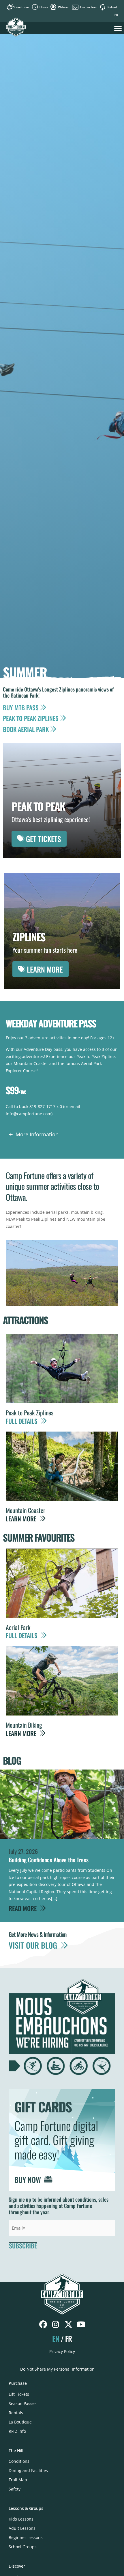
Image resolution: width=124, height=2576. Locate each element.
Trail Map (18, 2480)
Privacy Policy (62, 2351)
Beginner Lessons (26, 2537)
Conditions (22, 7)
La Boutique (20, 2422)
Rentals (16, 2413)
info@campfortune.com (29, 1114)
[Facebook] (43, 2325)
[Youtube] (81, 2325)
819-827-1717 (42, 1106)
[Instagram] (56, 2325)
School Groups (23, 2547)
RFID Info (17, 2431)
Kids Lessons (21, 2519)
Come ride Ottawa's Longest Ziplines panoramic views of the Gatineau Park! (58, 692)
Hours (44, 7)
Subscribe (23, 2246)
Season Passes (23, 2403)
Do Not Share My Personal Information (57, 2369)
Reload (112, 7)
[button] (118, 28)
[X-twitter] (68, 2325)
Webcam (64, 7)
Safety (15, 2489)
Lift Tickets (19, 2394)
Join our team (88, 7)
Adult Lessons (22, 2528)
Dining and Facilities (28, 2470)
